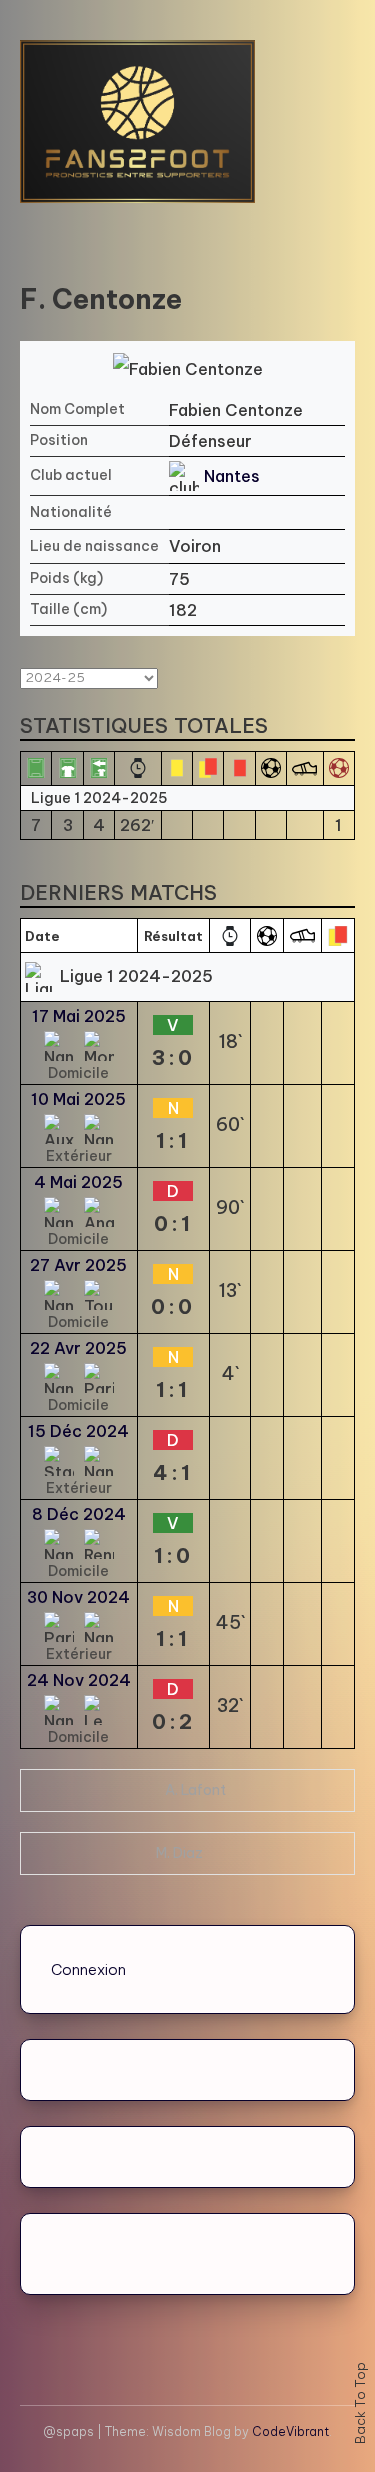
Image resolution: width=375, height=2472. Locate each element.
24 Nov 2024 (79, 1680)
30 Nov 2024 (78, 1597)
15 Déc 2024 (78, 1431)
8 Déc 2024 (79, 1514)
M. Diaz (179, 1853)
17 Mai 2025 (79, 1016)
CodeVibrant (290, 2431)
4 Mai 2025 (78, 1182)
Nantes (232, 476)
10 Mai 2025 (78, 1099)
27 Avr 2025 (78, 1265)
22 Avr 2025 (78, 1348)
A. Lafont (195, 1790)
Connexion (88, 1969)
